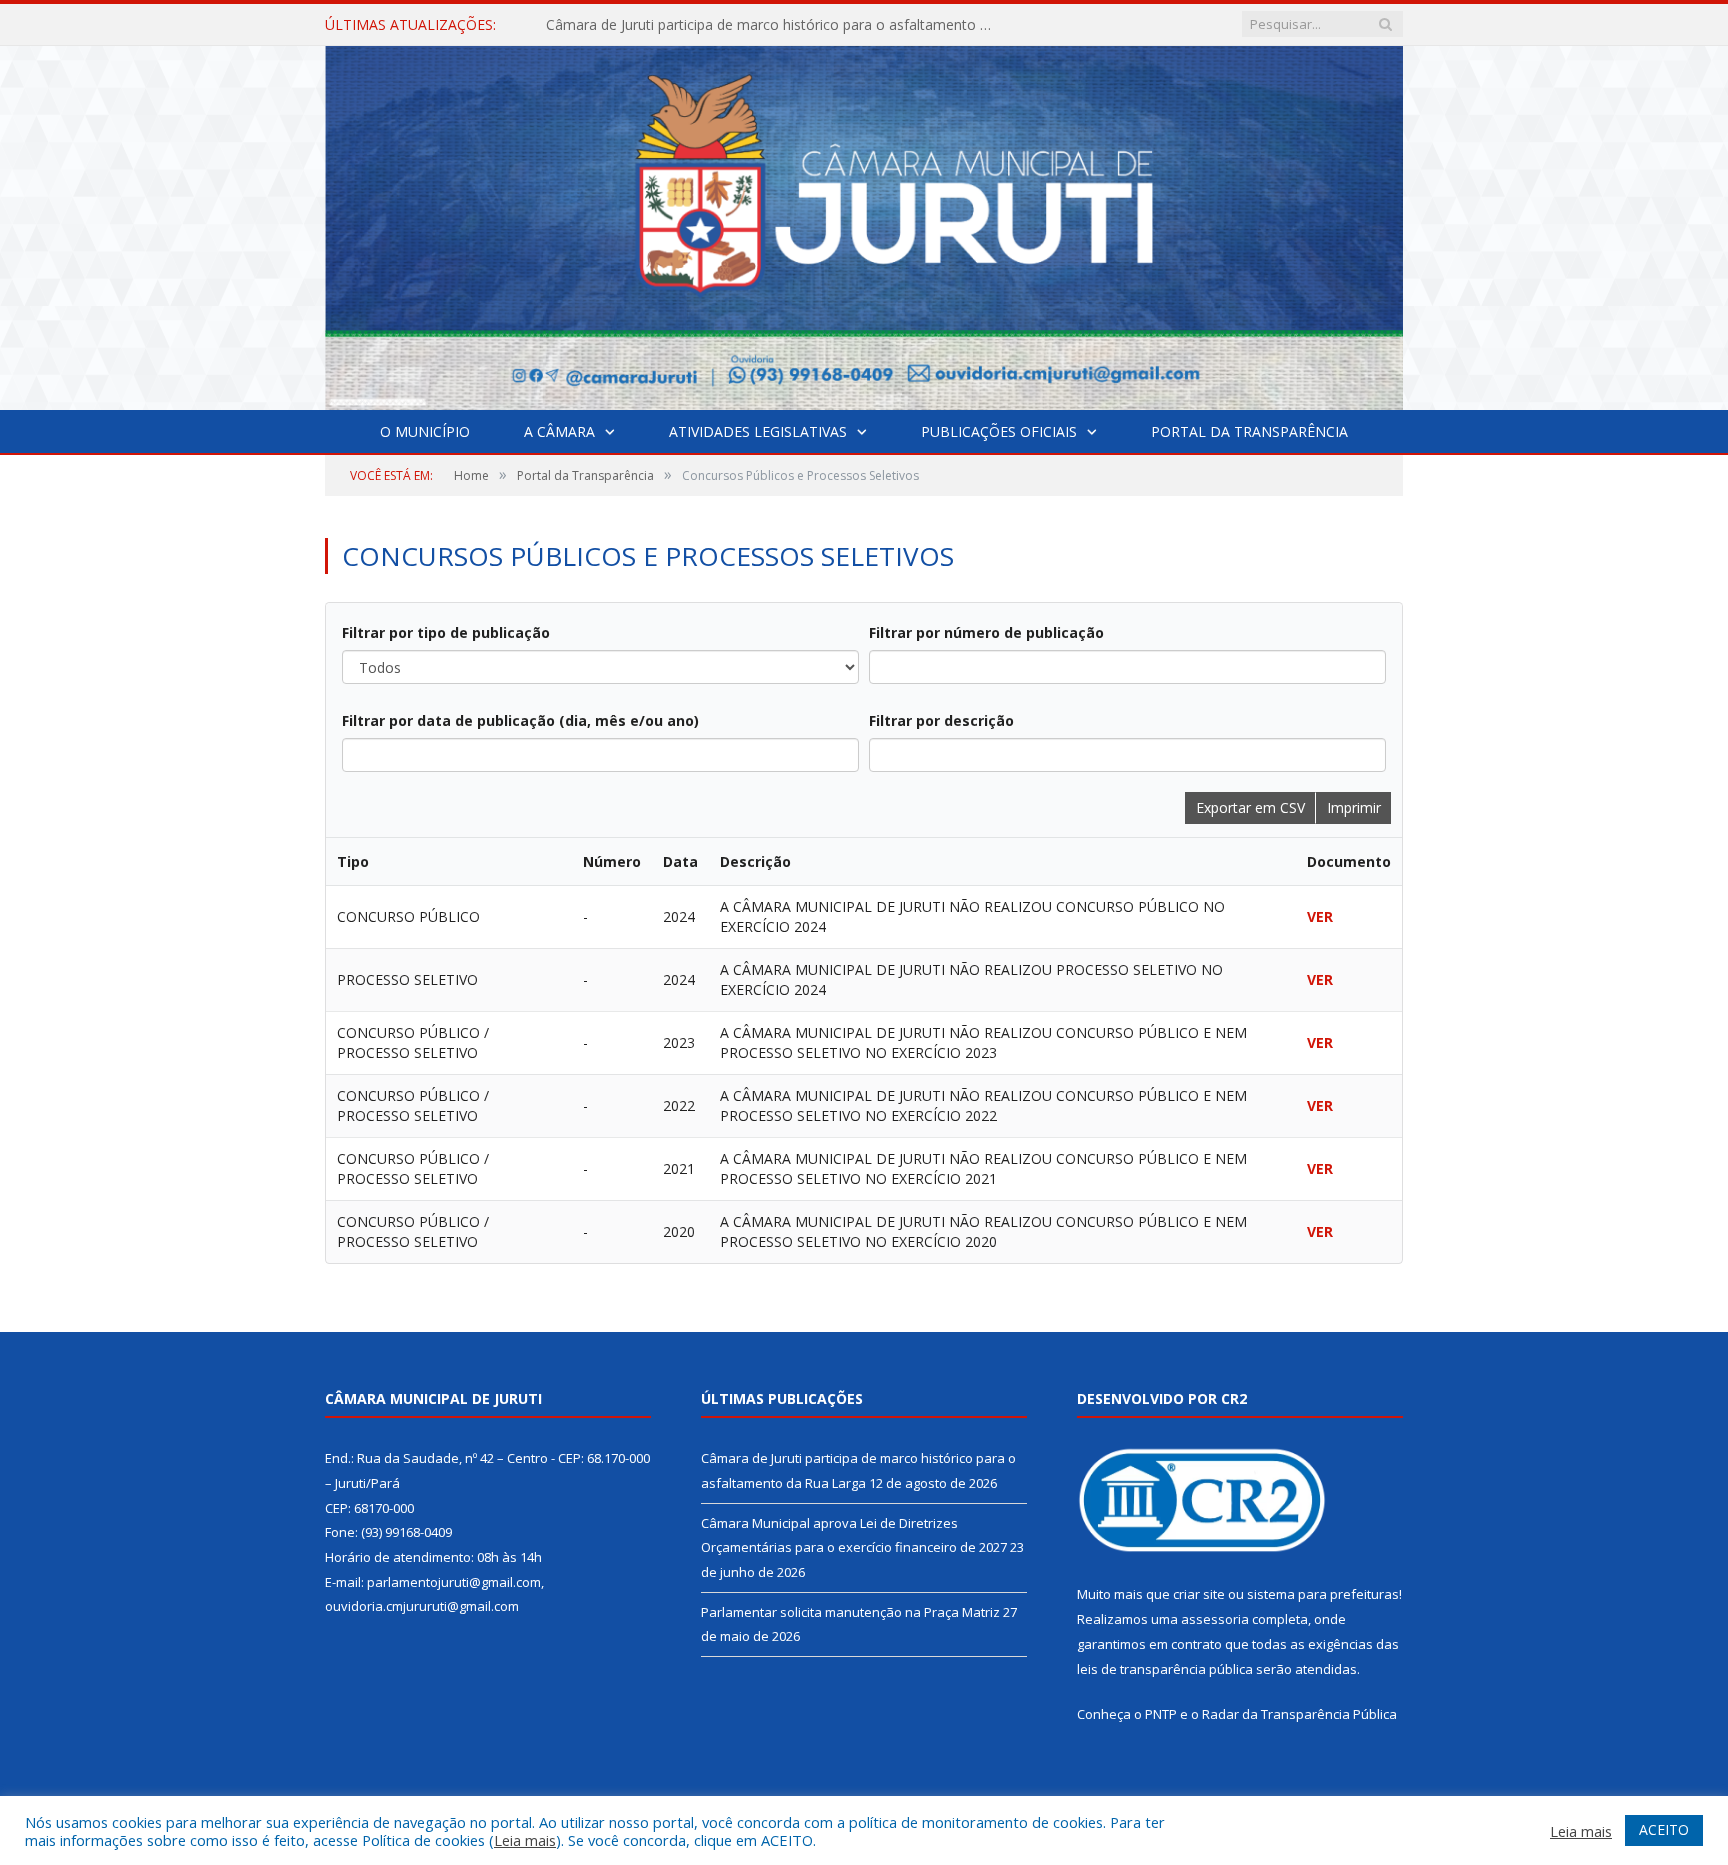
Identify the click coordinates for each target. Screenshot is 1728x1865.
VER (1320, 916)
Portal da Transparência (1249, 431)
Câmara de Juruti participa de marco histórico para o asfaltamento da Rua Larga (776, 25)
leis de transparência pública (1165, 1669)
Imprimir (1354, 807)
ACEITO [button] (1664, 1829)
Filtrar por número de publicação (986, 632)
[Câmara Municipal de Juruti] (864, 223)
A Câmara (559, 431)
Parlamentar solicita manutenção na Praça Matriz (850, 1612)
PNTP (1161, 1714)
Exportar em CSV (1250, 807)
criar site (1199, 1594)
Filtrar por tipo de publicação (446, 632)
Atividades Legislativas (758, 431)
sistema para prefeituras (1323, 1594)
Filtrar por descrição (941, 720)
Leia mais (525, 1840)
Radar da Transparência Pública (1299, 1714)
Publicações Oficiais (999, 431)
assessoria (1215, 1619)
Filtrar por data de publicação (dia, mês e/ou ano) (520, 720)
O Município (425, 431)
